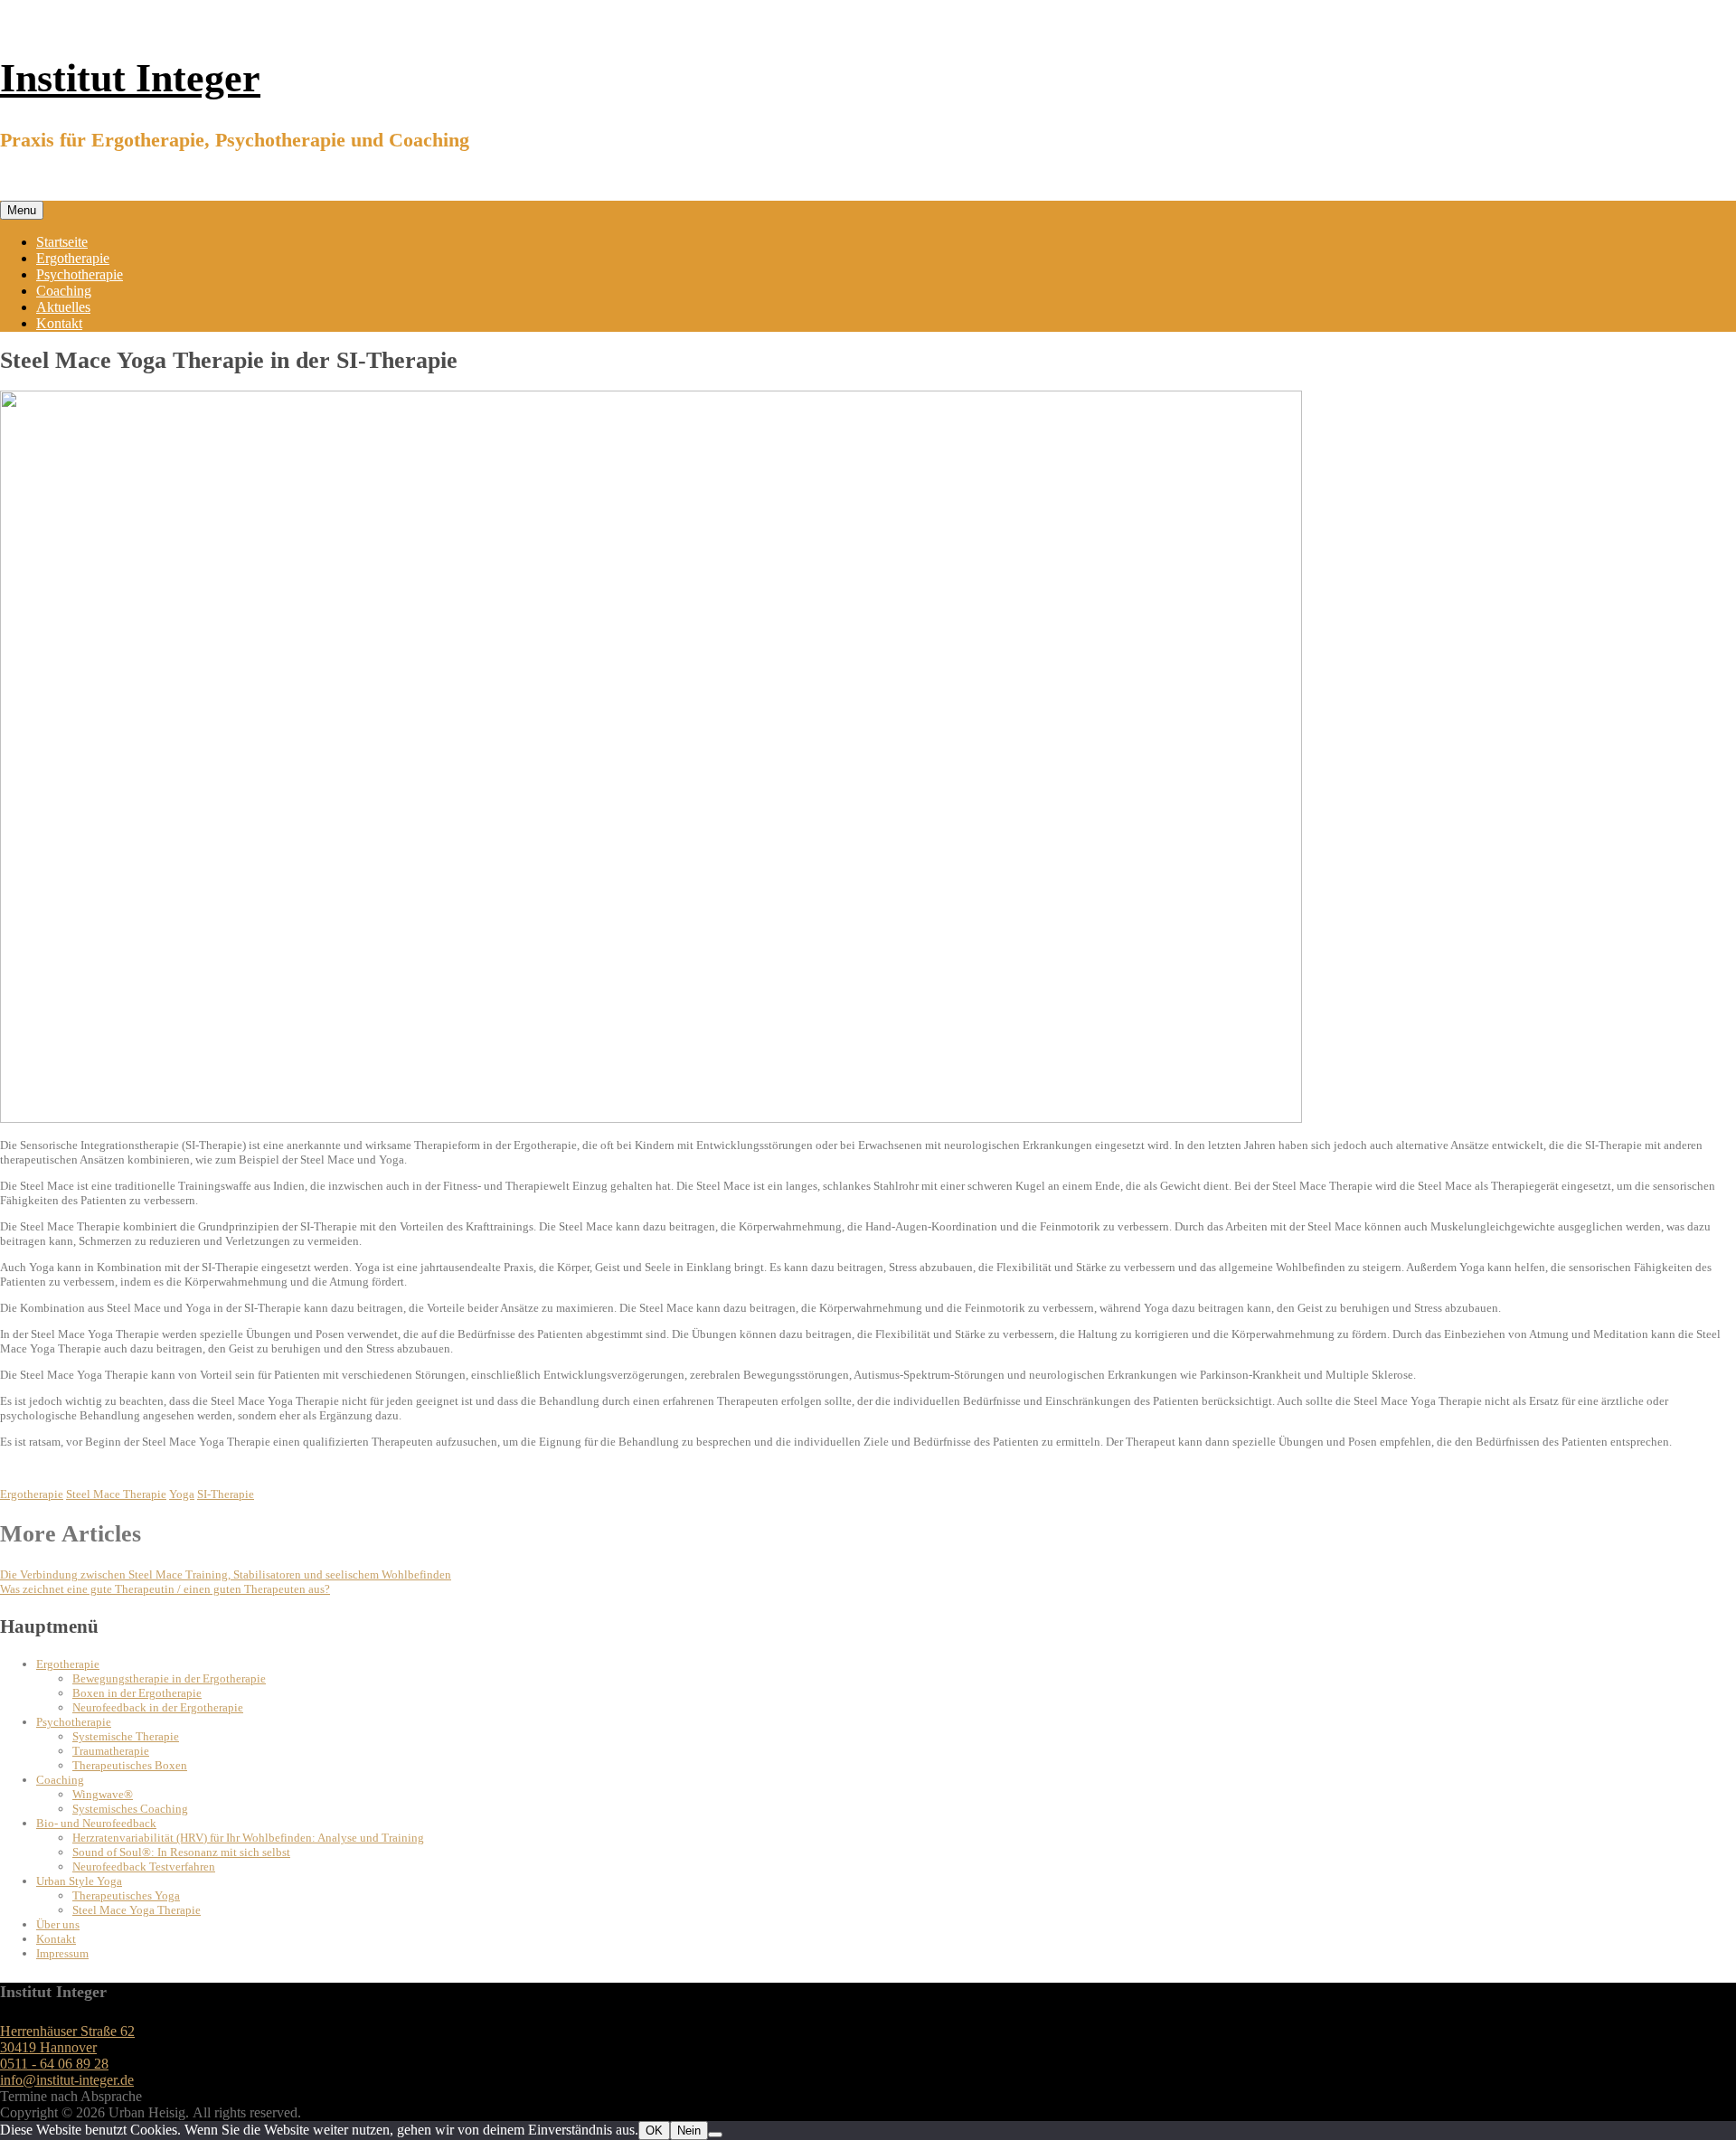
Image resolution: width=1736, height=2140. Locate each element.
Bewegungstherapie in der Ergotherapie (169, 1678)
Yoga (182, 1494)
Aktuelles (63, 307)
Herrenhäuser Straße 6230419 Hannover (67, 2039)
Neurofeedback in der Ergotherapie (158, 1707)
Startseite (62, 242)
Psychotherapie (80, 274)
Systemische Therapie (126, 1736)
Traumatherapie (111, 1751)
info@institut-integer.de (67, 2080)
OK (654, 2131)
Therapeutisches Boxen (130, 1765)
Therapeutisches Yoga (126, 1895)
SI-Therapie (226, 1494)
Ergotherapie (73, 258)
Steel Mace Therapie (116, 1494)
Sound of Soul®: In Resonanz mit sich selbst (181, 1852)
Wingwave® (103, 1794)
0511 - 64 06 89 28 (54, 2064)
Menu (22, 210)
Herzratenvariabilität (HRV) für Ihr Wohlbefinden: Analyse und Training (248, 1838)
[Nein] (715, 2135)
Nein (689, 2131)
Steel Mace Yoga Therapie (137, 1910)
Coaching (64, 291)
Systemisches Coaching (130, 1809)
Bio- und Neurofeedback (96, 1823)
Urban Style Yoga (79, 1881)
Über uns (58, 1924)
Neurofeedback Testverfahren (144, 1867)
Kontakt (59, 323)
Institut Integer (130, 78)
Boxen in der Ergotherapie (137, 1693)
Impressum (62, 1953)
